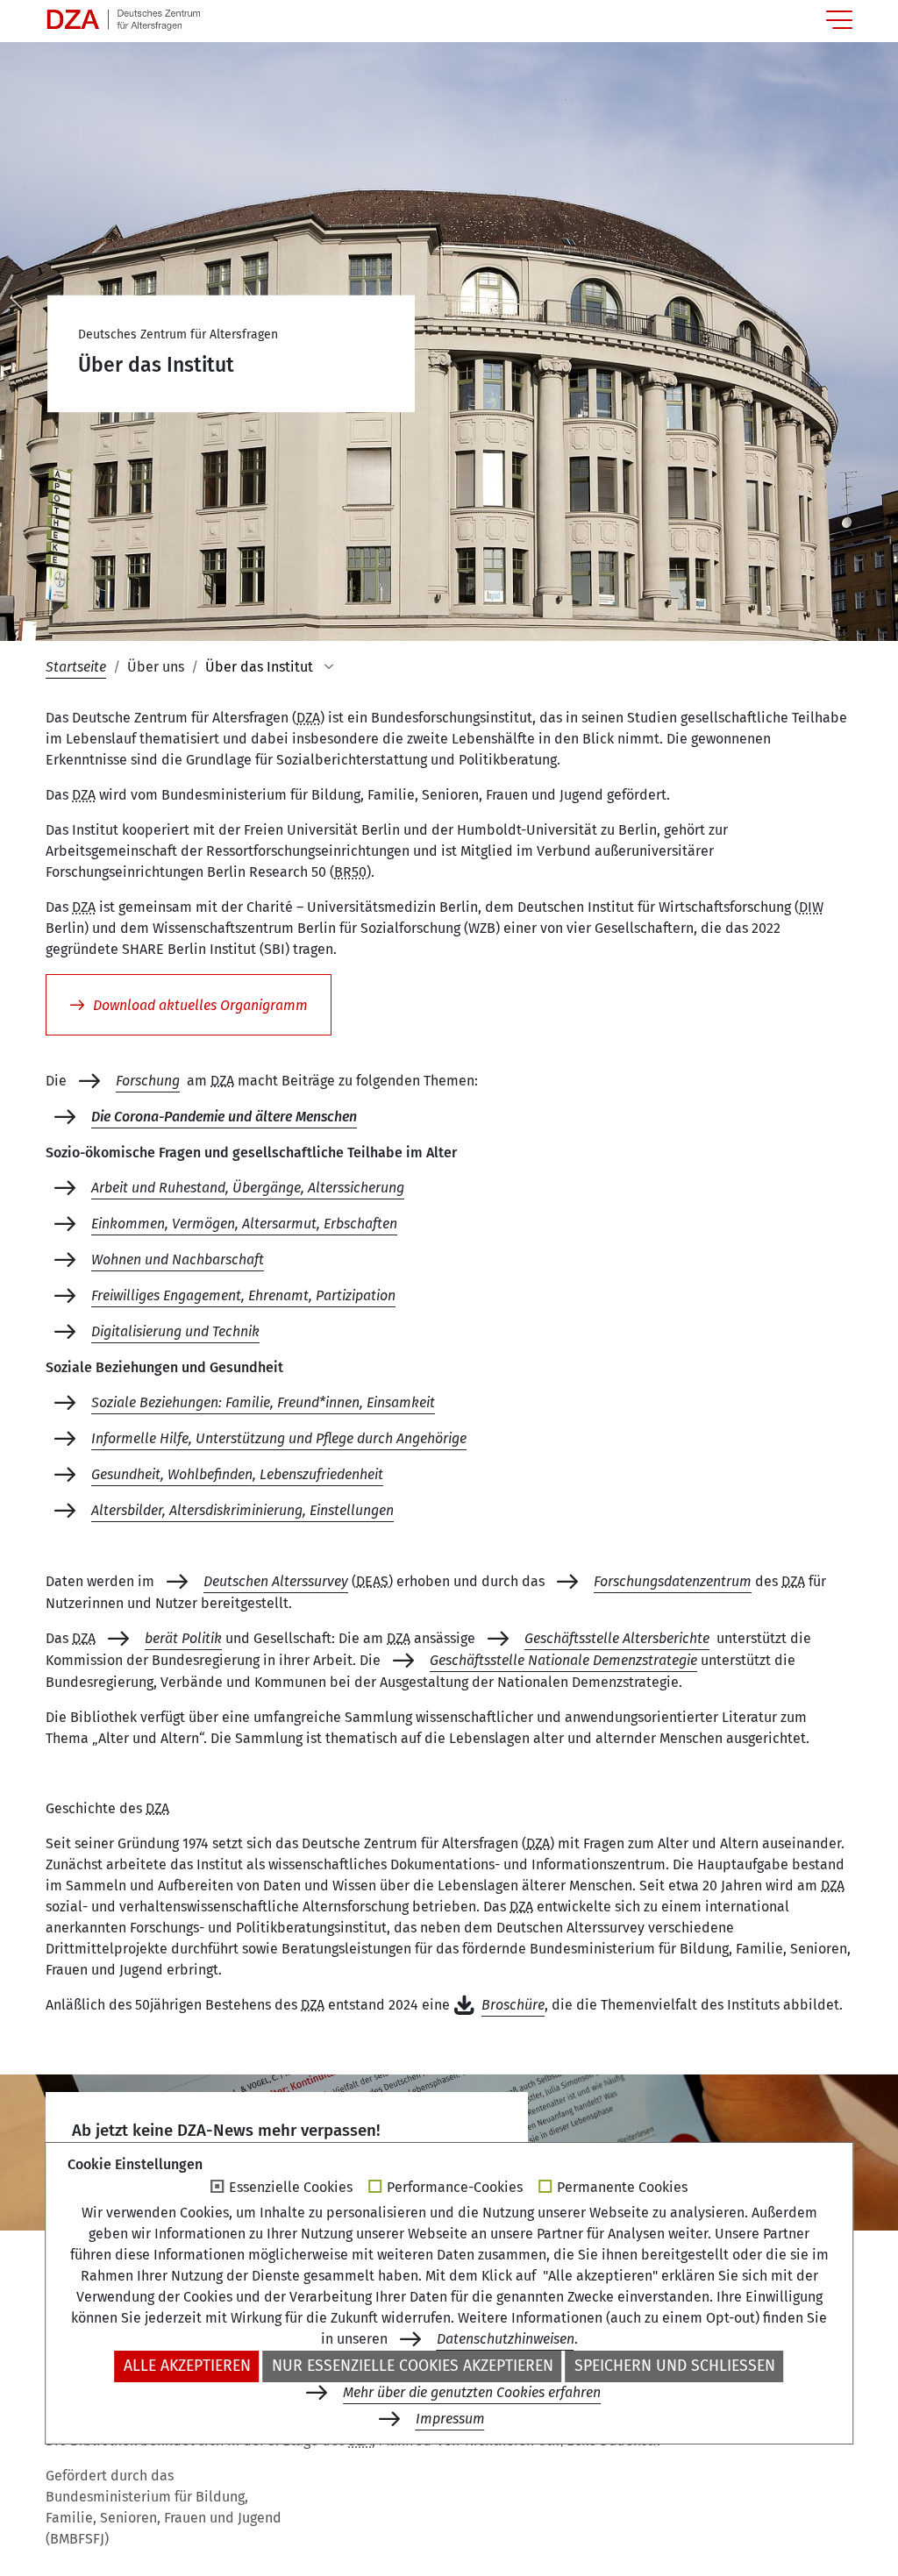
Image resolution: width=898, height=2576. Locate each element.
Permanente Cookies (622, 2188)
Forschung (148, 1081)
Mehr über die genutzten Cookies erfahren (472, 2392)
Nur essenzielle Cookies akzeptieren (413, 2366)
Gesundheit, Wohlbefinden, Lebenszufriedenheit (237, 1474)
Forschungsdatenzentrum (673, 1581)
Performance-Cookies (455, 2188)
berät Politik (183, 1638)
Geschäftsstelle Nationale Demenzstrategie (563, 1660)
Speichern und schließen (675, 2366)
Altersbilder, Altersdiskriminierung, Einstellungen (242, 1510)
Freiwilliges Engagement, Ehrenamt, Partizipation (243, 1295)
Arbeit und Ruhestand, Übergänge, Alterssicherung (248, 1188)
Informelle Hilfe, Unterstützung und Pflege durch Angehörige (279, 1438)
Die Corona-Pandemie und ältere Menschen (224, 1117)
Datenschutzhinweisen (506, 2339)
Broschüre (513, 2005)
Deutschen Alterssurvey (276, 1581)
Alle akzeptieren (187, 2366)
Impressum (450, 2419)
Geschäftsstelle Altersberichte (617, 1638)
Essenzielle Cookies (291, 2188)
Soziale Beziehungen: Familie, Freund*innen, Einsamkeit (263, 1402)
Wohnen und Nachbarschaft (178, 1260)
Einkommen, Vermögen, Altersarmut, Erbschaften (244, 1224)
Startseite (76, 667)
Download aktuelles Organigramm (200, 1005)
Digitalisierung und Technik (175, 1331)
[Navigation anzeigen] (839, 20)
